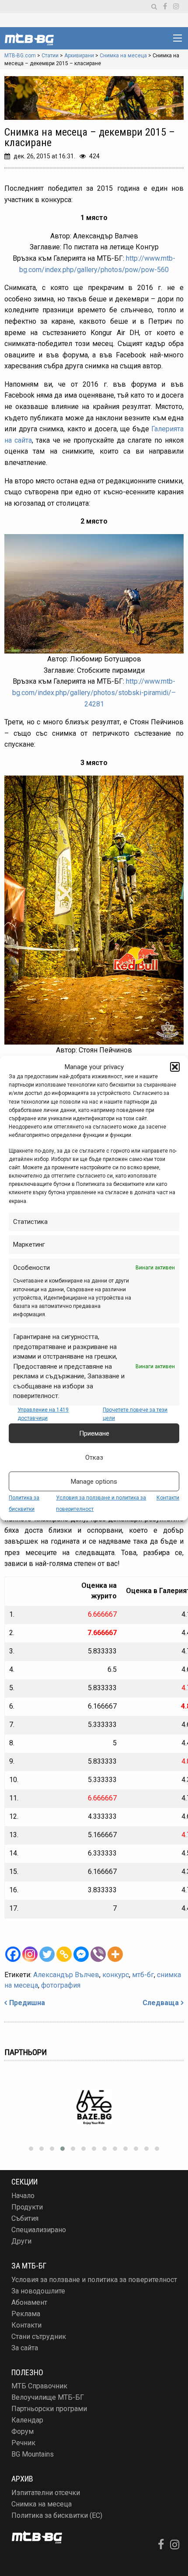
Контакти (168, 1498)
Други (21, 2241)
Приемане (94, 1433)
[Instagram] (30, 1954)
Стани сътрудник (39, 2337)
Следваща (161, 2003)
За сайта (25, 2348)
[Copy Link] (64, 1954)
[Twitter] (47, 1954)
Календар (27, 2420)
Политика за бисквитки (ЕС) (57, 2515)
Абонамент (29, 2302)
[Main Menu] (178, 38)
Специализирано (39, 2230)
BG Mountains (33, 2454)
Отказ (94, 1458)
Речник (23, 2443)
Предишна (27, 2003)
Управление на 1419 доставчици (43, 1414)
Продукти (27, 2207)
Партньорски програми (49, 2409)
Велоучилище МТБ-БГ (48, 2397)
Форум (23, 2431)
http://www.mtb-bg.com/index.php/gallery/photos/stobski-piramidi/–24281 (94, 692)
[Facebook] (13, 1954)
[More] (115, 1954)
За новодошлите (38, 2291)
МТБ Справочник (39, 2386)
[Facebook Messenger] (81, 1954)
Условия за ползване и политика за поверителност (94, 2280)
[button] (175, 1067)
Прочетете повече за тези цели (135, 1414)
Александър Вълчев (66, 1975)
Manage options (94, 1482)
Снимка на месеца (42, 2504)
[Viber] (98, 1954)
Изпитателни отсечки (46, 2493)
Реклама (26, 2314)
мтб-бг (143, 1975)
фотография (61, 1985)
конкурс (116, 1975)
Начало (23, 2196)
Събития (25, 2218)
